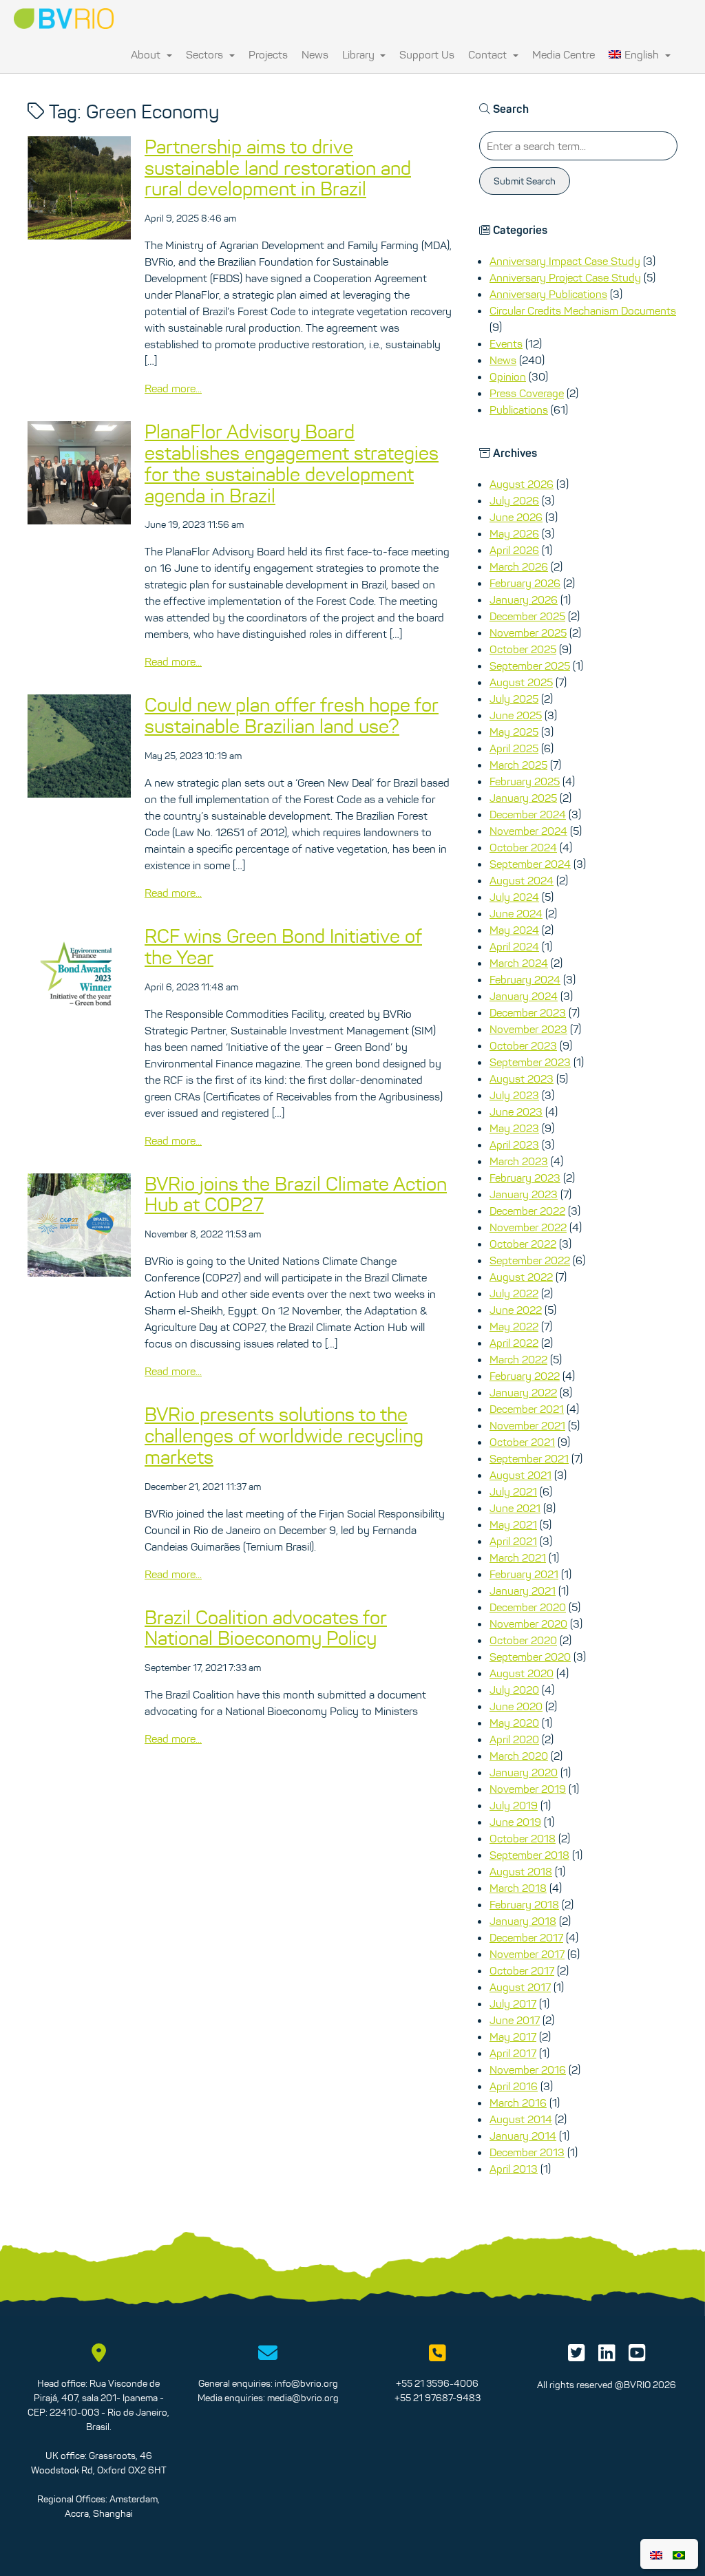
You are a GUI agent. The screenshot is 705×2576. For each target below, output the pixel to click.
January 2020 (524, 1772)
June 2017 (515, 2020)
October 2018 (523, 1838)
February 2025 (525, 781)
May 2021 (513, 1524)
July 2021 (513, 1491)
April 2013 (514, 2169)
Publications (519, 409)
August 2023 (522, 1078)
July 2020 (514, 1690)
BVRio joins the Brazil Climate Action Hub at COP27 (296, 1194)
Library (360, 54)
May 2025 (514, 732)
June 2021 (515, 1508)
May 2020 (514, 1723)
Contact (489, 54)
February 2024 (525, 979)
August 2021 (520, 1475)
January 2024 (524, 996)
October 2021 (522, 1442)
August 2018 (521, 1871)
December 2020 (528, 1607)
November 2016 (528, 2069)
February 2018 (524, 1904)
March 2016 (518, 2103)
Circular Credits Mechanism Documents (583, 310)
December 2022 (527, 1211)
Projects (268, 54)
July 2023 (514, 1095)
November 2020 (528, 1624)
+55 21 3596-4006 (437, 2383)
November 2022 (528, 1227)
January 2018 (523, 1921)
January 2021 (523, 1590)
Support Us (427, 54)
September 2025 (530, 666)
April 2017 (513, 2053)
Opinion (508, 376)
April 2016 (514, 2086)
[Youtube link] (637, 2356)
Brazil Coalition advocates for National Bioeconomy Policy (266, 1628)
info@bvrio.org (306, 2383)
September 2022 (530, 1260)
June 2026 (516, 517)
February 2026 (525, 583)
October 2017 (522, 1970)
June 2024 (516, 913)
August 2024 (522, 880)
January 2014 (523, 2136)
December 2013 (527, 2152)
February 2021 (524, 1574)
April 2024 (514, 946)
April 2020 (514, 1739)
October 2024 (523, 847)
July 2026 (514, 500)
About (147, 54)
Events (506, 343)
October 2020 (523, 1640)
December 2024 (528, 814)
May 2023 (514, 1128)
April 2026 (514, 550)
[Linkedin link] (607, 2356)
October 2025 (523, 649)
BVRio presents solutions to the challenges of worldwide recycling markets (284, 1436)
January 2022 (523, 1392)
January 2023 (524, 1194)
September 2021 (529, 1458)
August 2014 (521, 2119)
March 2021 (518, 1557)
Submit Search (525, 181)
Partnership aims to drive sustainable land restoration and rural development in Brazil (278, 168)
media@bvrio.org (303, 2398)
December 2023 (528, 1012)
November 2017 (527, 1954)
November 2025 (528, 632)
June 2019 (515, 1822)
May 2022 (514, 1326)
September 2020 (530, 1657)
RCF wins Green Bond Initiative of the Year (283, 947)
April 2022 (514, 1343)
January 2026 (524, 599)
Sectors (206, 54)
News (315, 54)
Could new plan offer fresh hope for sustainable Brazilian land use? (292, 715)
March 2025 (518, 765)
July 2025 (514, 699)
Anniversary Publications (548, 294)
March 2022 (518, 1359)
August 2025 (521, 682)
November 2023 (528, 1029)
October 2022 (523, 1244)
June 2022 (516, 1310)
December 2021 (527, 1409)
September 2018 (529, 1855)
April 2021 (513, 1541)
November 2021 (527, 1425)
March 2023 (519, 1161)
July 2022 (514, 1293)
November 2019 (528, 1789)
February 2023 (525, 1178)
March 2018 (518, 1888)
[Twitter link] (577, 2356)
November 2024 (528, 831)
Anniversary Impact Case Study (565, 261)
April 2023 (514, 1145)
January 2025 (523, 798)
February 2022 (525, 1376)
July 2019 (514, 1805)
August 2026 (522, 484)
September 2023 (530, 1062)
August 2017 (520, 1987)
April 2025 (514, 748)
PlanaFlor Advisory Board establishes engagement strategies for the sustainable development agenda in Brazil (292, 463)
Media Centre (564, 54)
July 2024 (514, 897)
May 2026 (514, 533)
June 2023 (516, 1111)
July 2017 (513, 2003)
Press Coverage (527, 393)
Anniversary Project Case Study (565, 277)
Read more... (173, 388)
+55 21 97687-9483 (438, 2398)
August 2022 (521, 1277)
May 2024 (514, 930)
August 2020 (522, 1673)
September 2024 (530, 864)
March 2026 (519, 566)
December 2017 (526, 1937)
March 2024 (519, 963)
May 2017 (513, 2036)
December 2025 (527, 616)
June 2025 (516, 715)
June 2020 (516, 1706)
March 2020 (519, 1756)
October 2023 (523, 1045)
